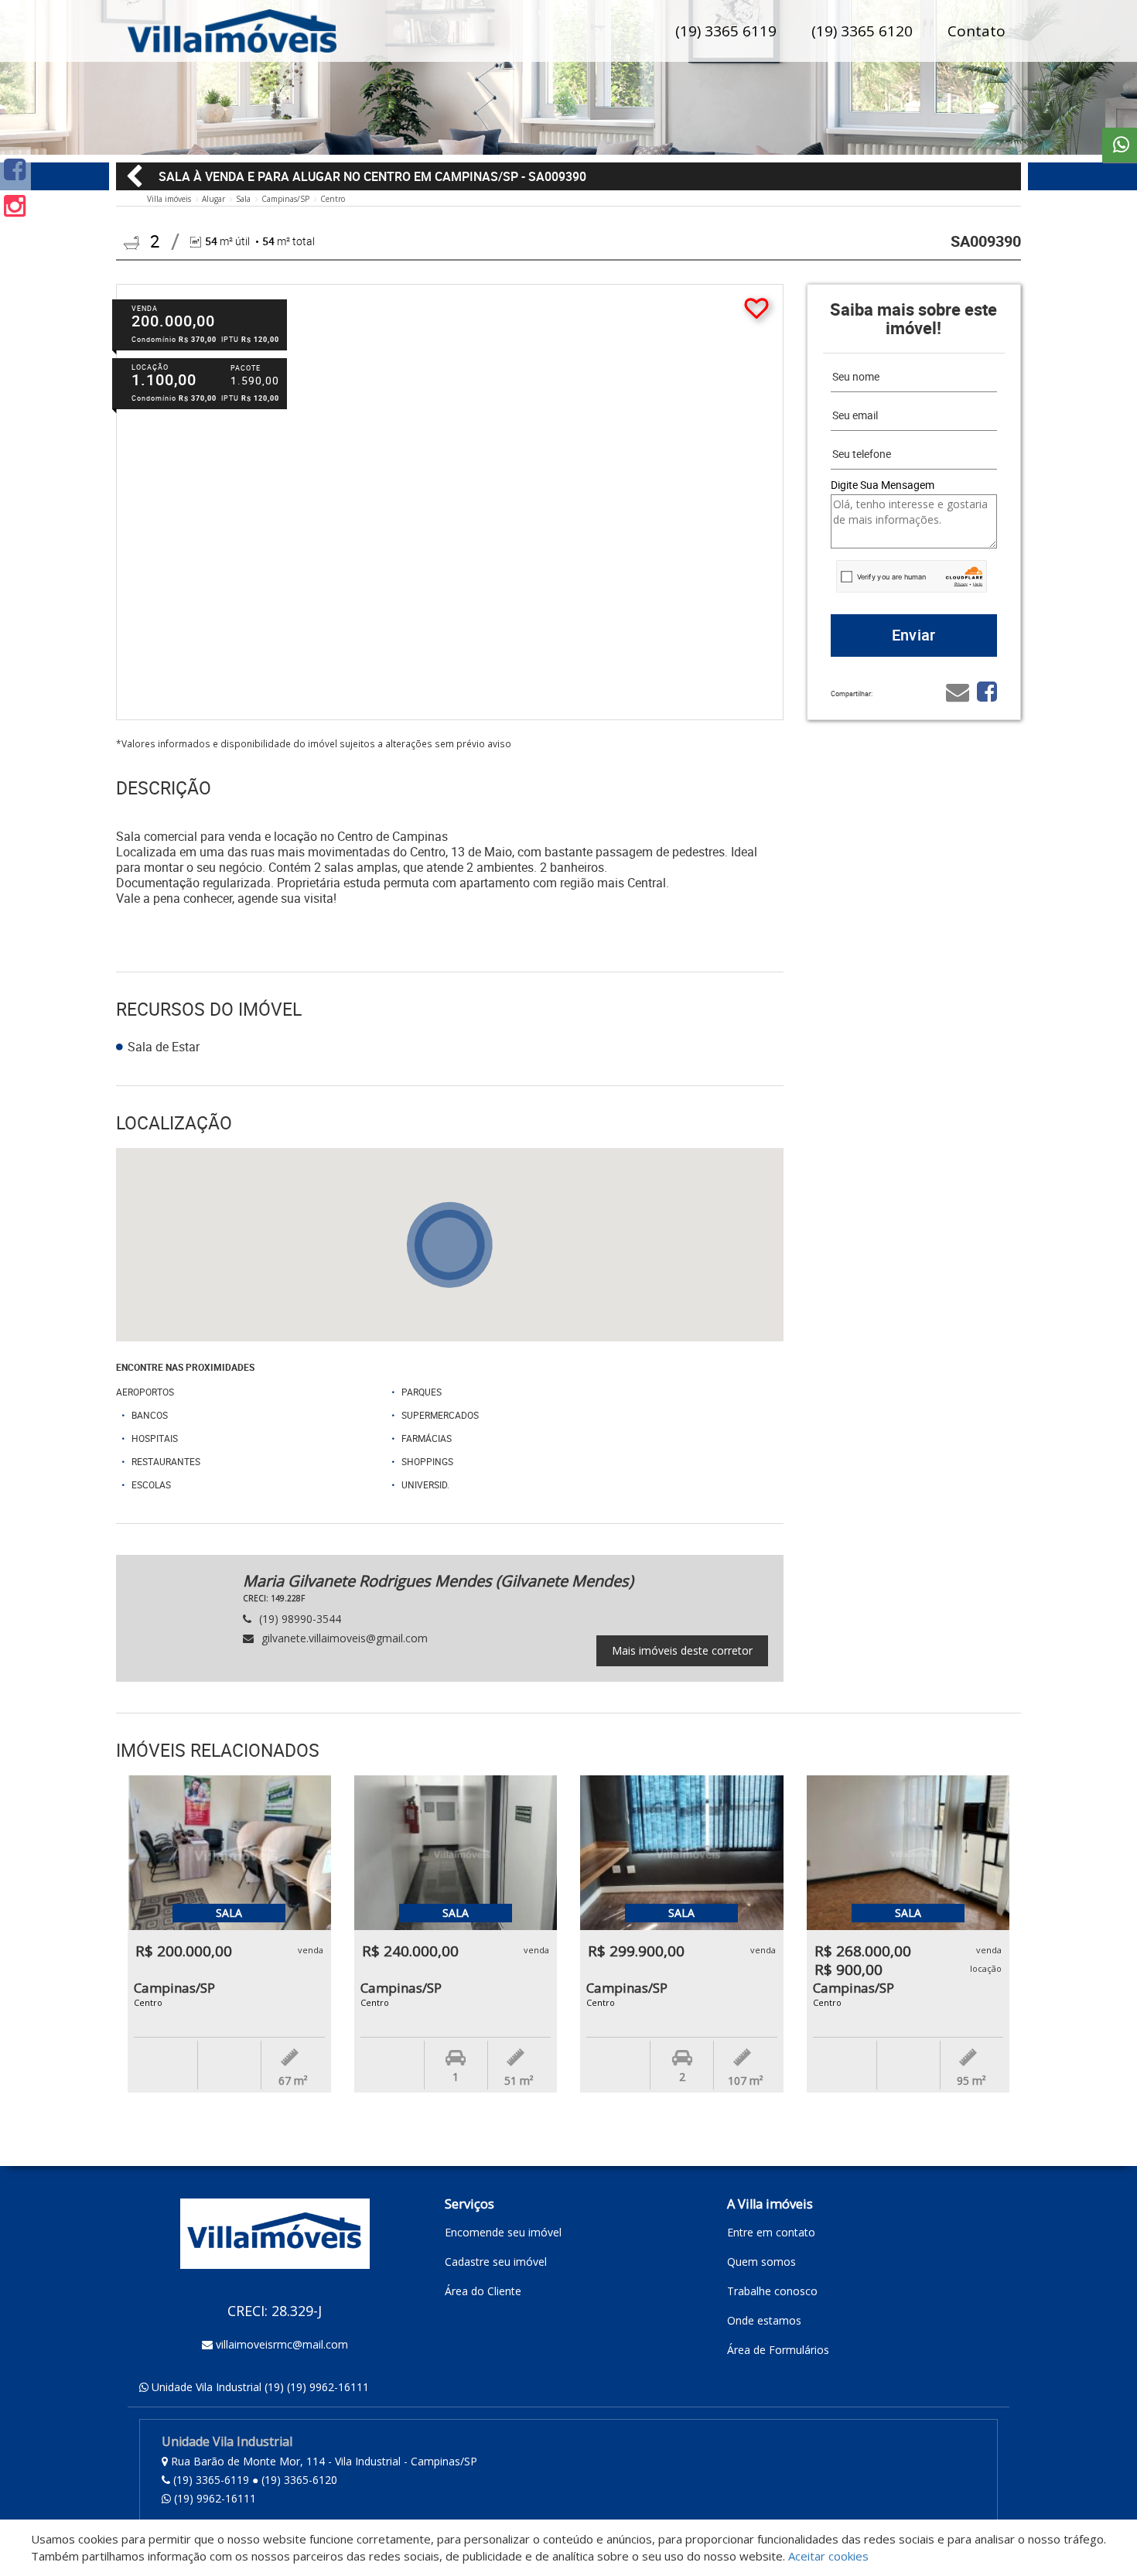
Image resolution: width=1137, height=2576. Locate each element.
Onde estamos (764, 2320)
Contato (977, 31)
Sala (243, 199)
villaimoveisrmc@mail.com (282, 2344)
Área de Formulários (778, 2350)
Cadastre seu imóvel (496, 2262)
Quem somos (761, 2262)
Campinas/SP (285, 199)
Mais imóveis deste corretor (682, 1650)
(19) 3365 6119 (726, 31)
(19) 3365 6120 (862, 31)
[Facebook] (15, 169)
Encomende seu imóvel (503, 2232)
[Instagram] (15, 205)
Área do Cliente (483, 2291)
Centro (333, 199)
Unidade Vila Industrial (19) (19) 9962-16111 (260, 2387)
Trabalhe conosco (772, 2291)
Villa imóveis (169, 199)
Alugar (213, 199)
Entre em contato (771, 2232)
